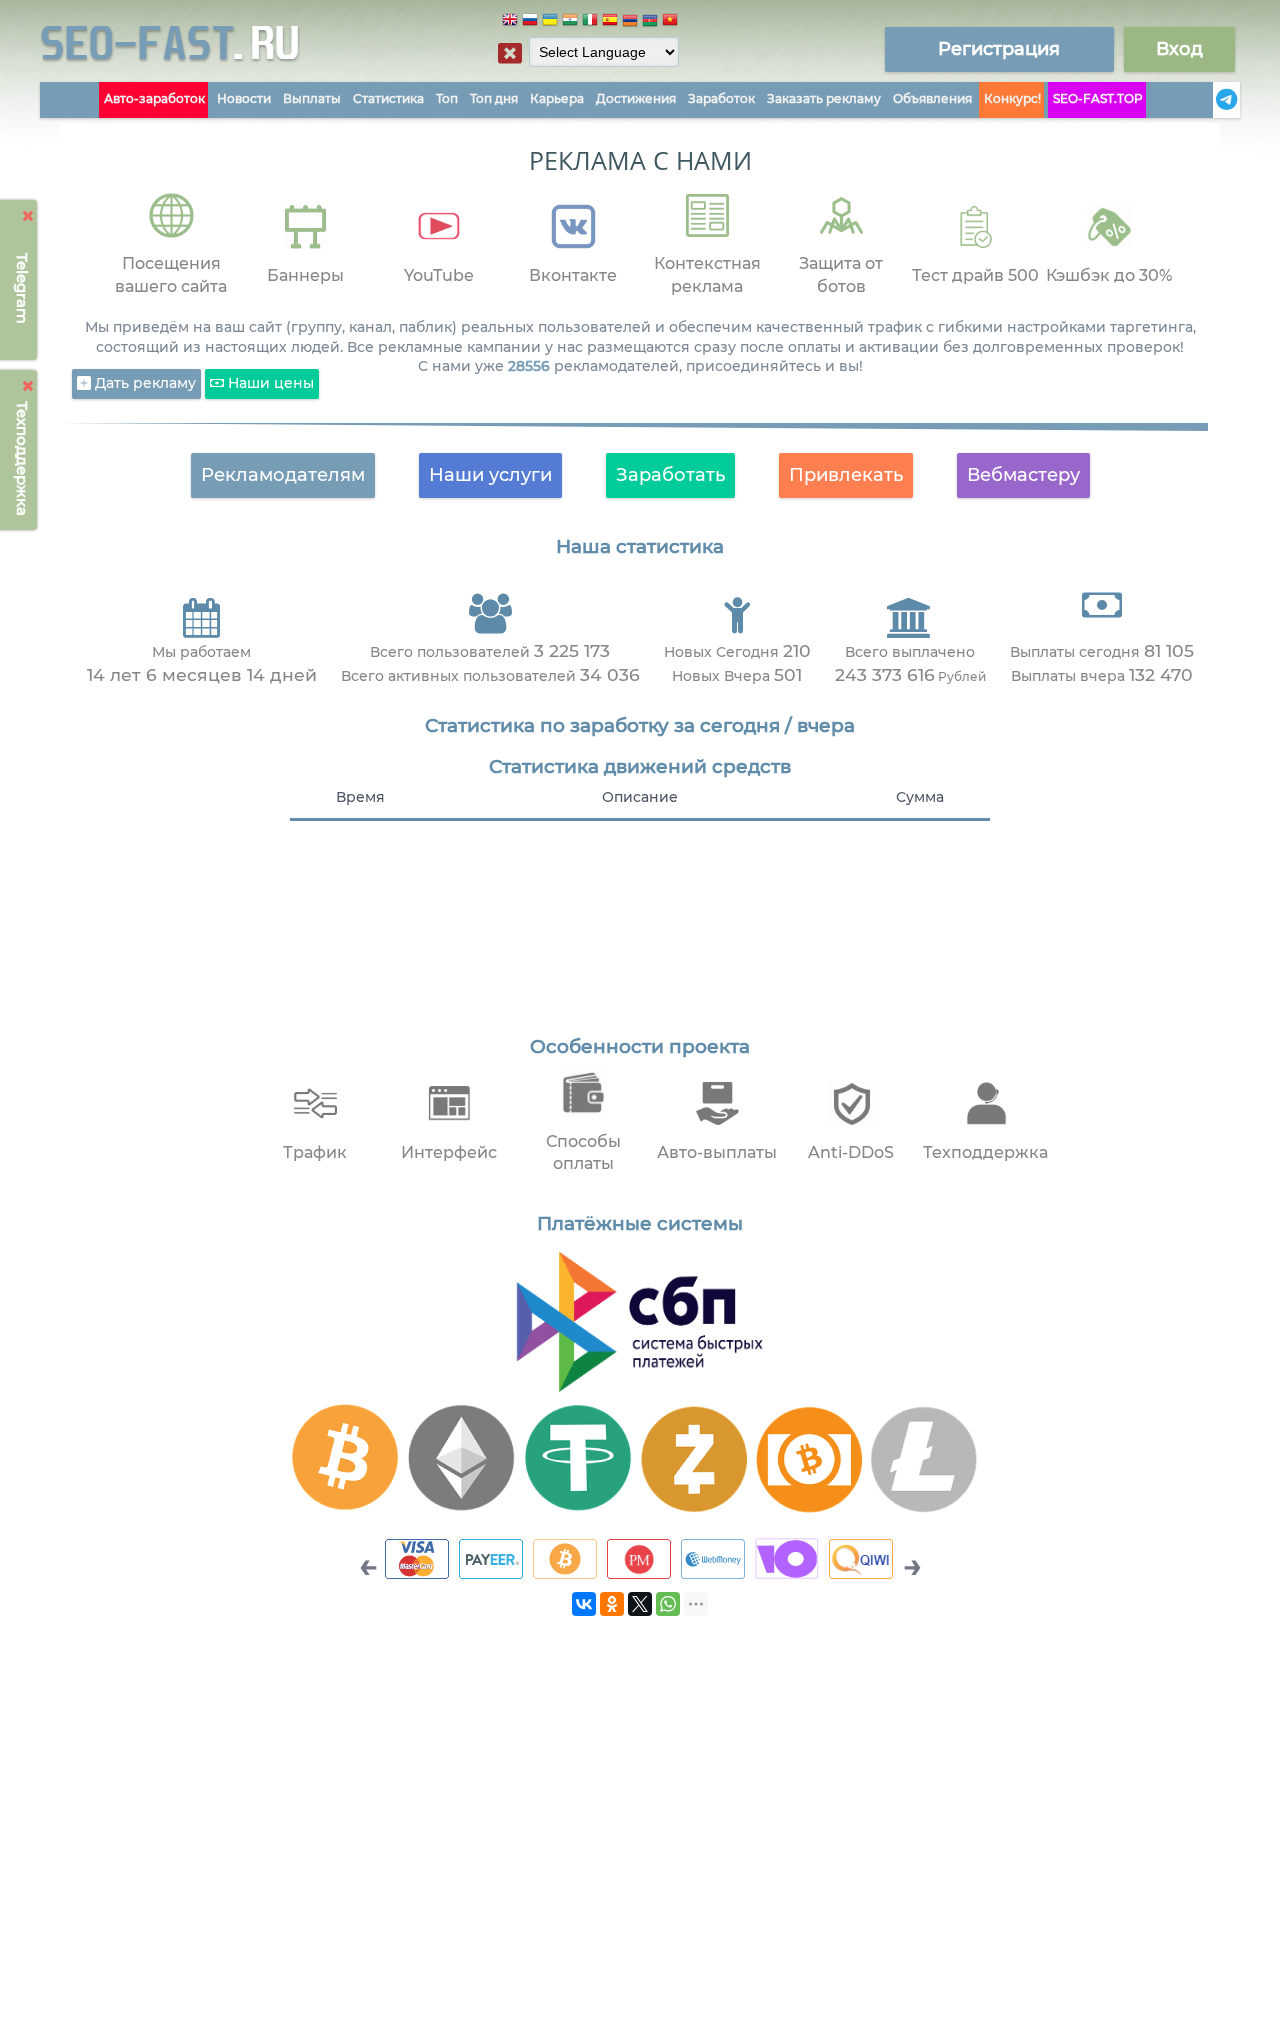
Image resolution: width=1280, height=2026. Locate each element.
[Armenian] (630, 22)
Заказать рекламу (824, 98)
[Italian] (590, 22)
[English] (510, 22)
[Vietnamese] (670, 22)
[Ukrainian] (550, 22)
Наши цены (269, 383)
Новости (244, 98)
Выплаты (312, 98)
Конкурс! (1012, 98)
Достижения (636, 98)
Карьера (557, 98)
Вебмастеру (1023, 475)
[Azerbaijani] (650, 22)
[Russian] (530, 22)
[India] (570, 22)
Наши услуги (490, 475)
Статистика (388, 98)
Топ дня (494, 98)
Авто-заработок (154, 98)
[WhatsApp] (668, 1604)
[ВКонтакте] (584, 1604)
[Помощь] (1207, 100)
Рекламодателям (283, 475)
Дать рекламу (143, 383)
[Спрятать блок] (510, 53)
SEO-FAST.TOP (1098, 98)
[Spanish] (610, 22)
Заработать (670, 475)
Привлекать (846, 475)
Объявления (932, 98)
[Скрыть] (28, 216)
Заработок (721, 98)
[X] (640, 1604)
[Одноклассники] (612, 1604)
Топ (447, 98)
